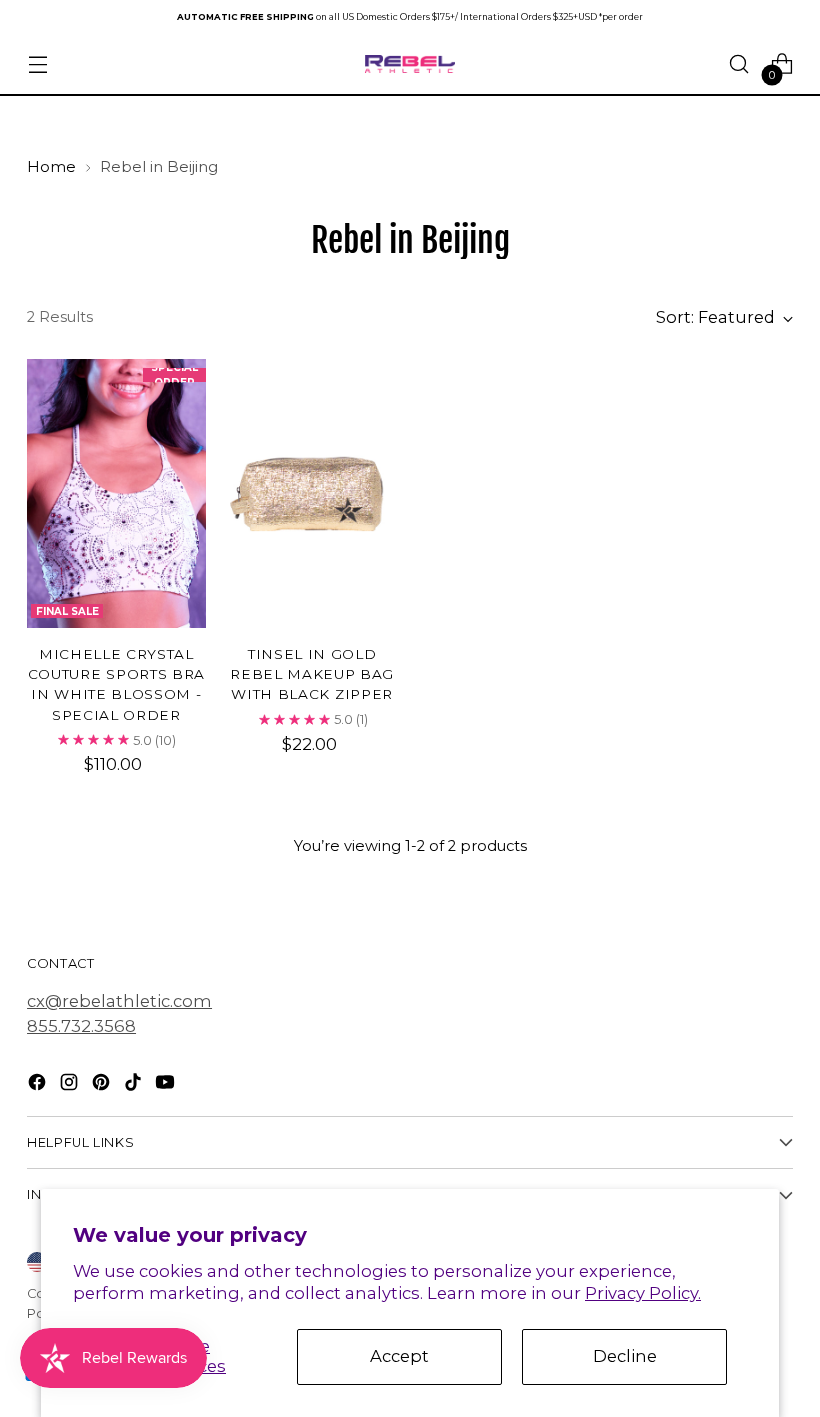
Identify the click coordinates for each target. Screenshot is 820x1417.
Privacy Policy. (643, 1293)
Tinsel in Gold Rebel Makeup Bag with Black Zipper (312, 674)
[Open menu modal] (37, 64)
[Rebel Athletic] (410, 64)
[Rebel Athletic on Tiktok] (135, 1085)
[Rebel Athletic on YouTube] (167, 1085)
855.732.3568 (81, 1026)
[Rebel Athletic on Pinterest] (103, 1085)
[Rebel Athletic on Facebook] (39, 1085)
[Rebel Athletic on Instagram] (71, 1085)
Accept (399, 1356)
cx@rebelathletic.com (119, 1001)
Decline (625, 1356)
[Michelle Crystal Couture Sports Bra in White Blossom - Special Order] (116, 493)
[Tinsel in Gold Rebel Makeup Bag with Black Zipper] (312, 493)
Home (51, 167)
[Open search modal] (739, 64)
